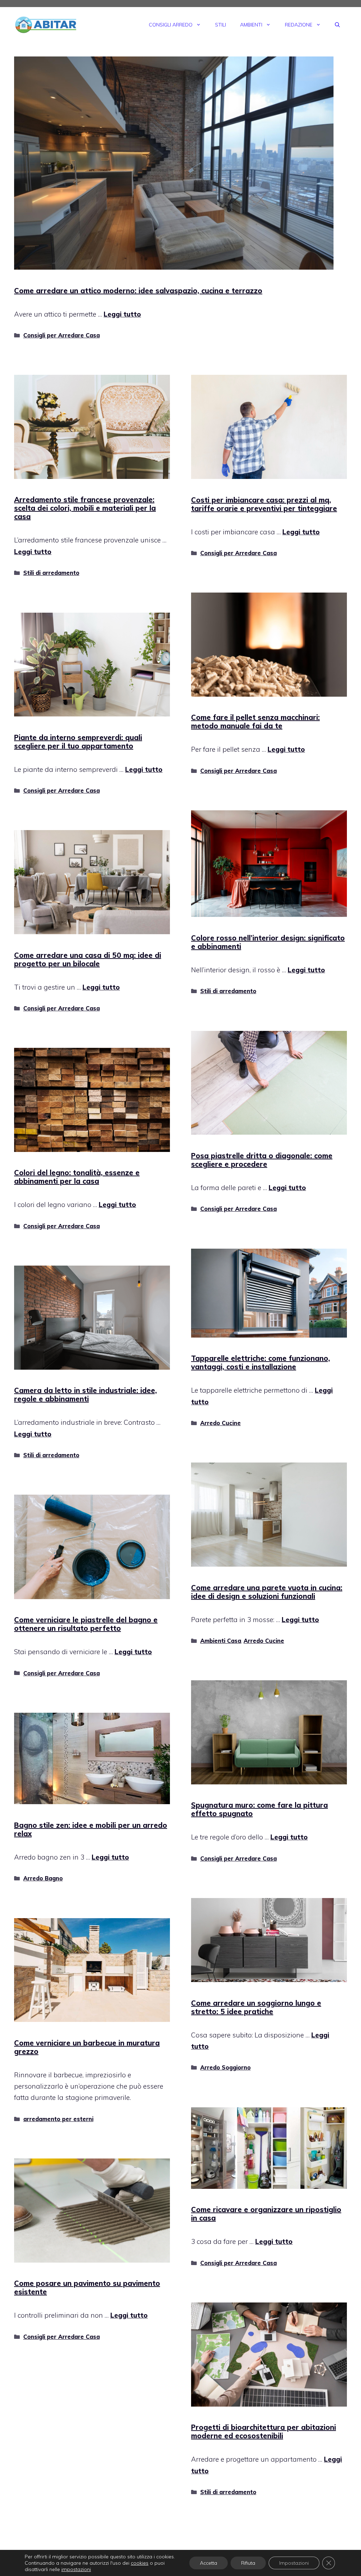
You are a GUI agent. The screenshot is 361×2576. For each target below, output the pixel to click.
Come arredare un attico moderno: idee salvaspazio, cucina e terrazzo (138, 291)
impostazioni (76, 2569)
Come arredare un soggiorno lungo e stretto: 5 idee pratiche (256, 2007)
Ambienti (251, 25)
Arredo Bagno (43, 1878)
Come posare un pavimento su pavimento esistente (87, 2287)
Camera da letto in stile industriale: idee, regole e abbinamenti (85, 1395)
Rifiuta (248, 2563)
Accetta (209, 2563)
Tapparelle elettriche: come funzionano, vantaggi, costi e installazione (261, 1362)
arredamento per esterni (58, 2119)
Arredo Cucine (221, 1423)
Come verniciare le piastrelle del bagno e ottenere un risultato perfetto (86, 1624)
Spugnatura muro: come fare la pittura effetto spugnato (259, 1809)
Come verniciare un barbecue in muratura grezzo (87, 2047)
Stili (221, 25)
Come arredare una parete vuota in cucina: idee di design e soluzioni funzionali (267, 1592)
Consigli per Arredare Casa (62, 335)
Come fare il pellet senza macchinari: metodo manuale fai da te (255, 722)
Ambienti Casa (221, 1641)
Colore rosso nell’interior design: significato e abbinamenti (268, 942)
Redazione (299, 25)
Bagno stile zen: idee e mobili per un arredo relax (91, 1829)
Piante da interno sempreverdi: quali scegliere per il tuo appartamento (78, 742)
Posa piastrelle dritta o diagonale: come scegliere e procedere (262, 1160)
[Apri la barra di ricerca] (337, 25)
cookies (140, 2563)
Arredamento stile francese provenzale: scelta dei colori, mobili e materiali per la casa (85, 508)
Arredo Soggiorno (225, 2067)
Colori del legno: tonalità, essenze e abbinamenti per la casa (77, 1177)
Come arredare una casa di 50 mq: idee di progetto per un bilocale (88, 959)
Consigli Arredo (171, 25)
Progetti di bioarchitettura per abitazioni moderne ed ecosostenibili (264, 2431)
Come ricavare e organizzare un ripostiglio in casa (266, 2214)
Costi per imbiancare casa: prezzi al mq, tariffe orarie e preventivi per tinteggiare (264, 504)
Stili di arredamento (51, 573)
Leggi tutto (122, 314)
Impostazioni (294, 2563)
